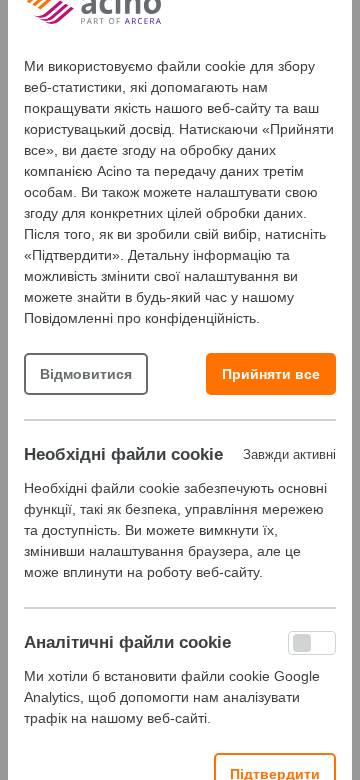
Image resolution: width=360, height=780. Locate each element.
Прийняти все (271, 374)
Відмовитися (86, 374)
